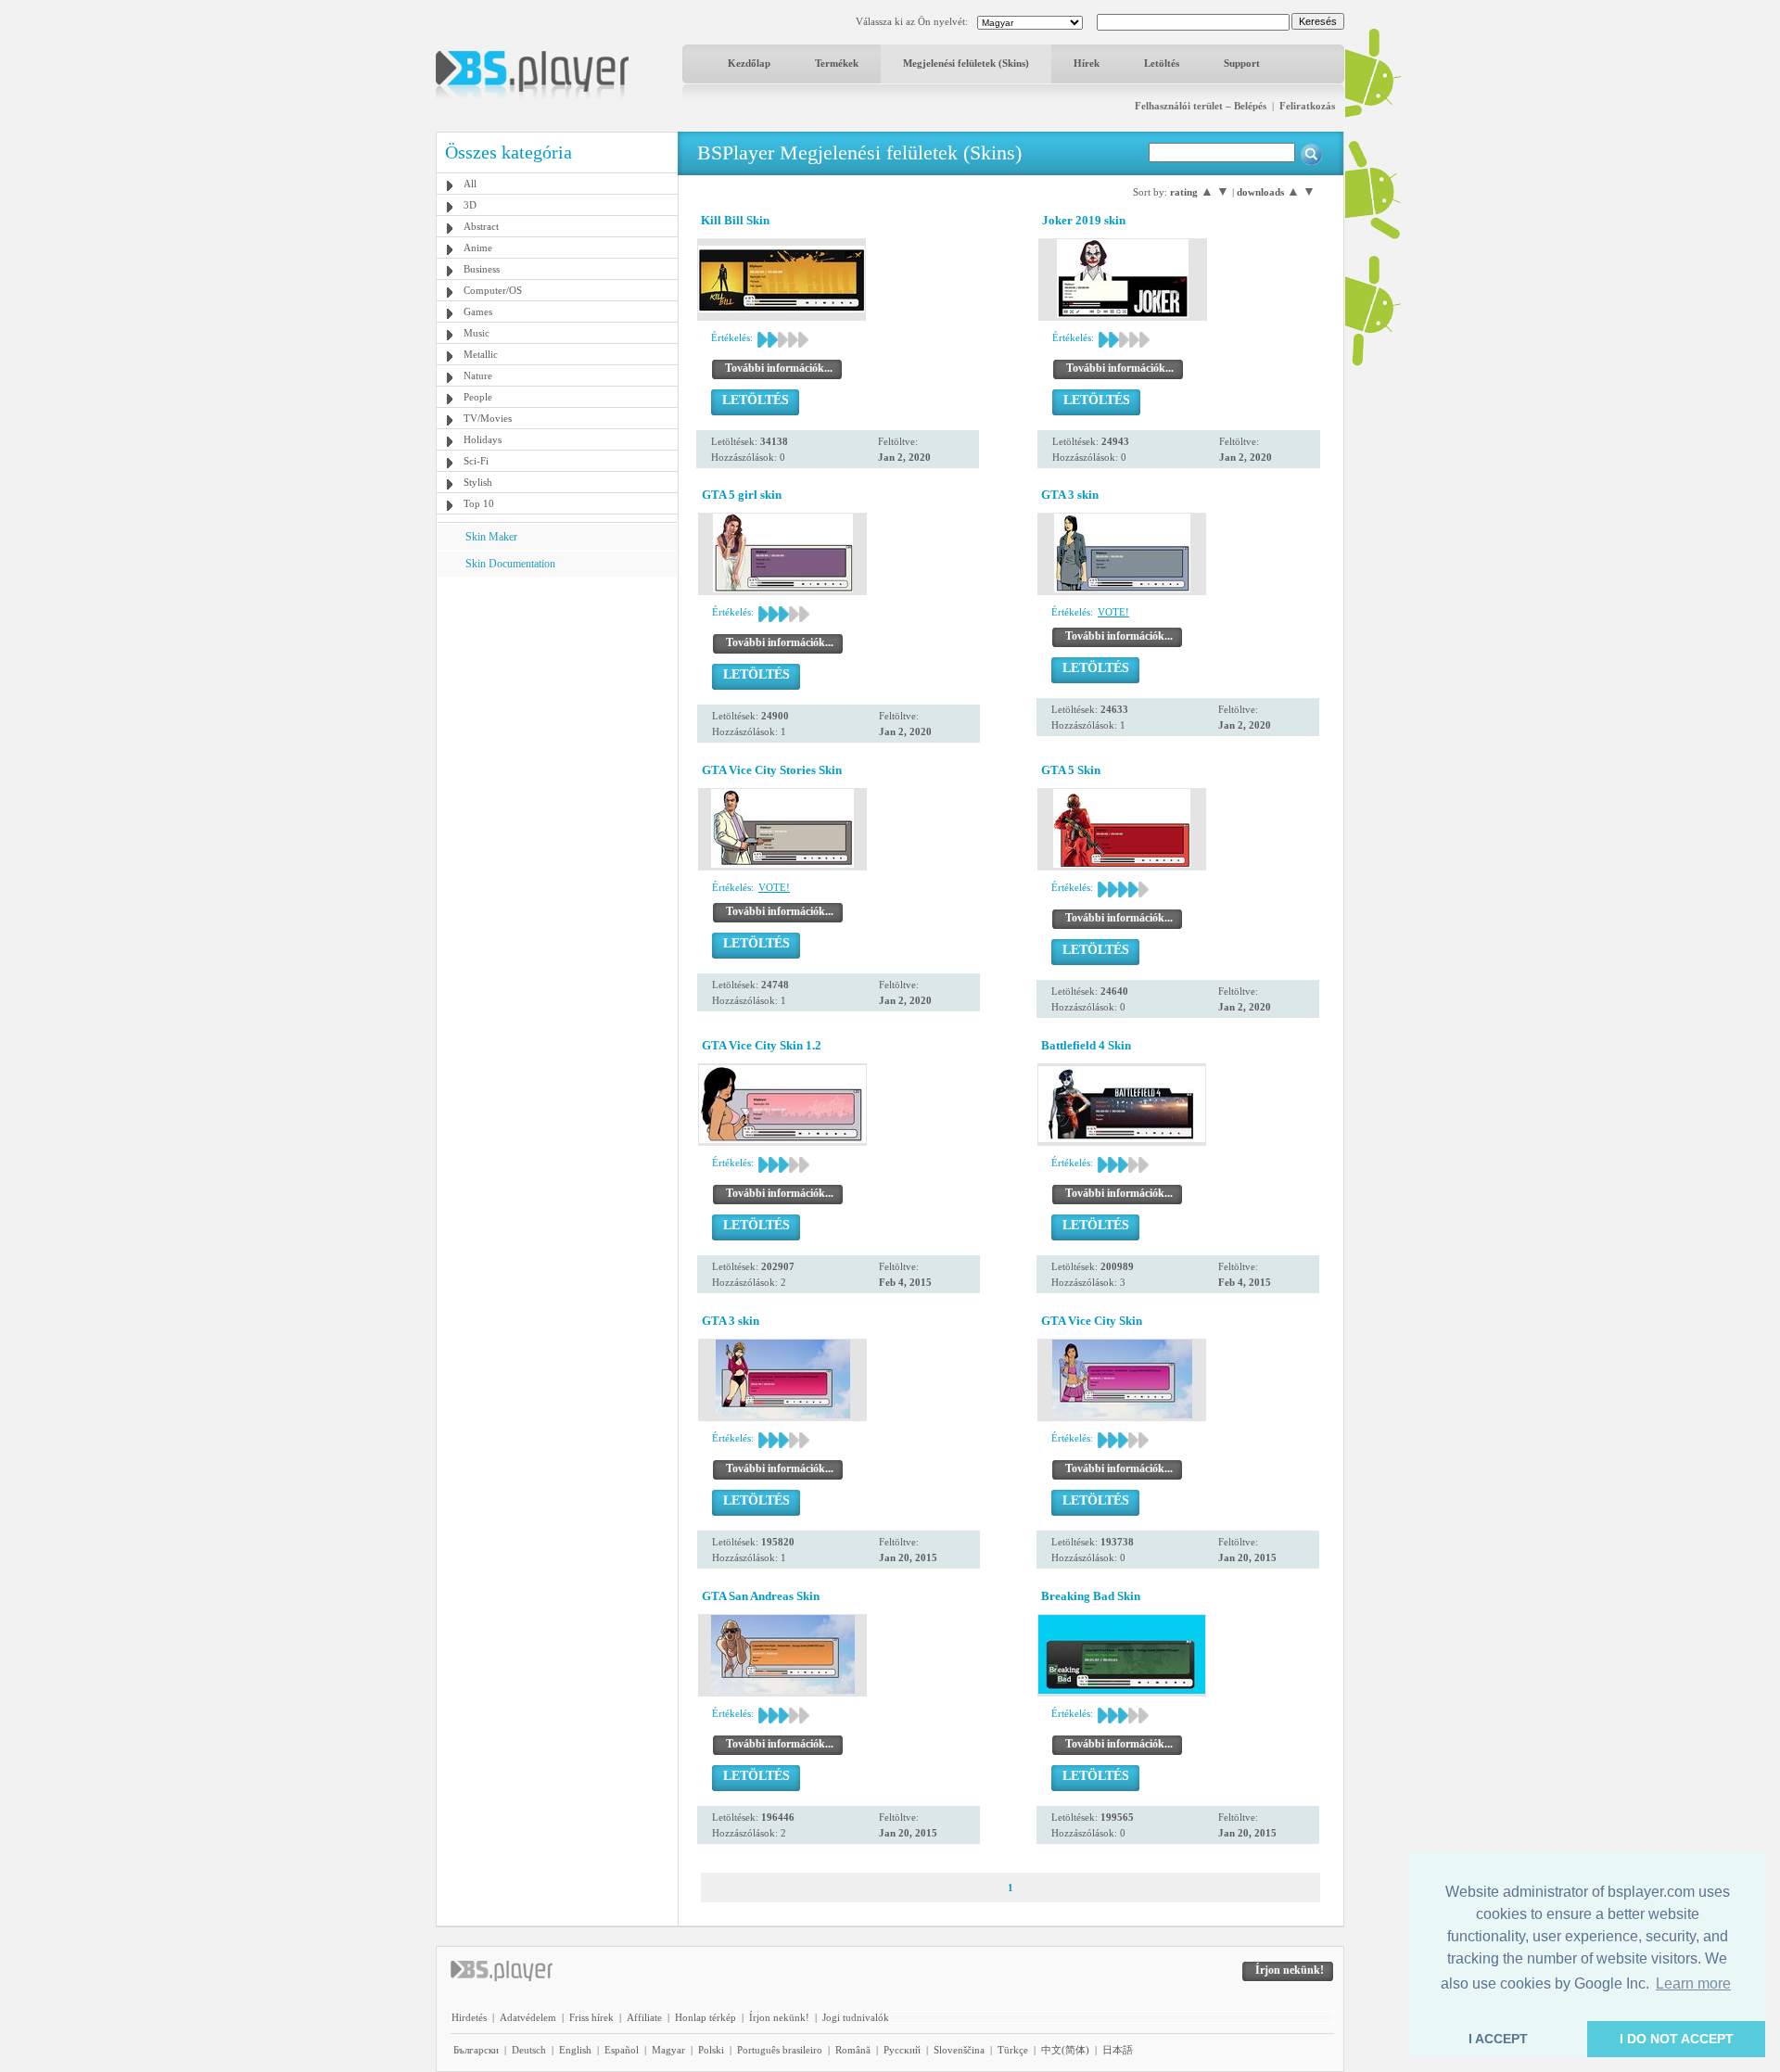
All (470, 184)
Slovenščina (959, 2050)
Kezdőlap (749, 63)
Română (853, 2050)
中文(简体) (1065, 2050)
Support (1242, 63)
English (575, 2050)
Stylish (478, 482)
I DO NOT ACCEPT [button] (1677, 2039)
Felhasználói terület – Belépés (1201, 106)
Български (476, 2050)
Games (478, 311)
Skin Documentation (510, 564)
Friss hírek (591, 2017)
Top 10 (479, 503)
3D (470, 205)
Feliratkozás (1307, 106)
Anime (478, 248)
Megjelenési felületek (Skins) (966, 63)
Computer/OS (493, 290)
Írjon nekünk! (779, 2017)
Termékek (837, 63)
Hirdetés (469, 2017)
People (478, 397)
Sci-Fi (476, 461)
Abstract (481, 226)
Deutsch (529, 2050)
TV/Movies (488, 418)
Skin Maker (491, 537)
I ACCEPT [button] (1498, 2039)
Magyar (668, 2050)
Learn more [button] (1693, 1983)
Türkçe (1013, 2050)
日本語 (1118, 2050)
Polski (711, 2050)
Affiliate (644, 2017)
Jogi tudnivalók (856, 2017)
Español (622, 2050)
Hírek (1087, 63)
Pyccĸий (902, 2050)
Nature (478, 375)
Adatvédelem (528, 2017)
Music (477, 333)
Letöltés (1162, 63)
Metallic (481, 354)
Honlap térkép (706, 2017)
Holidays (483, 439)
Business (482, 269)
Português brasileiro (780, 2050)
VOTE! (1113, 612)
